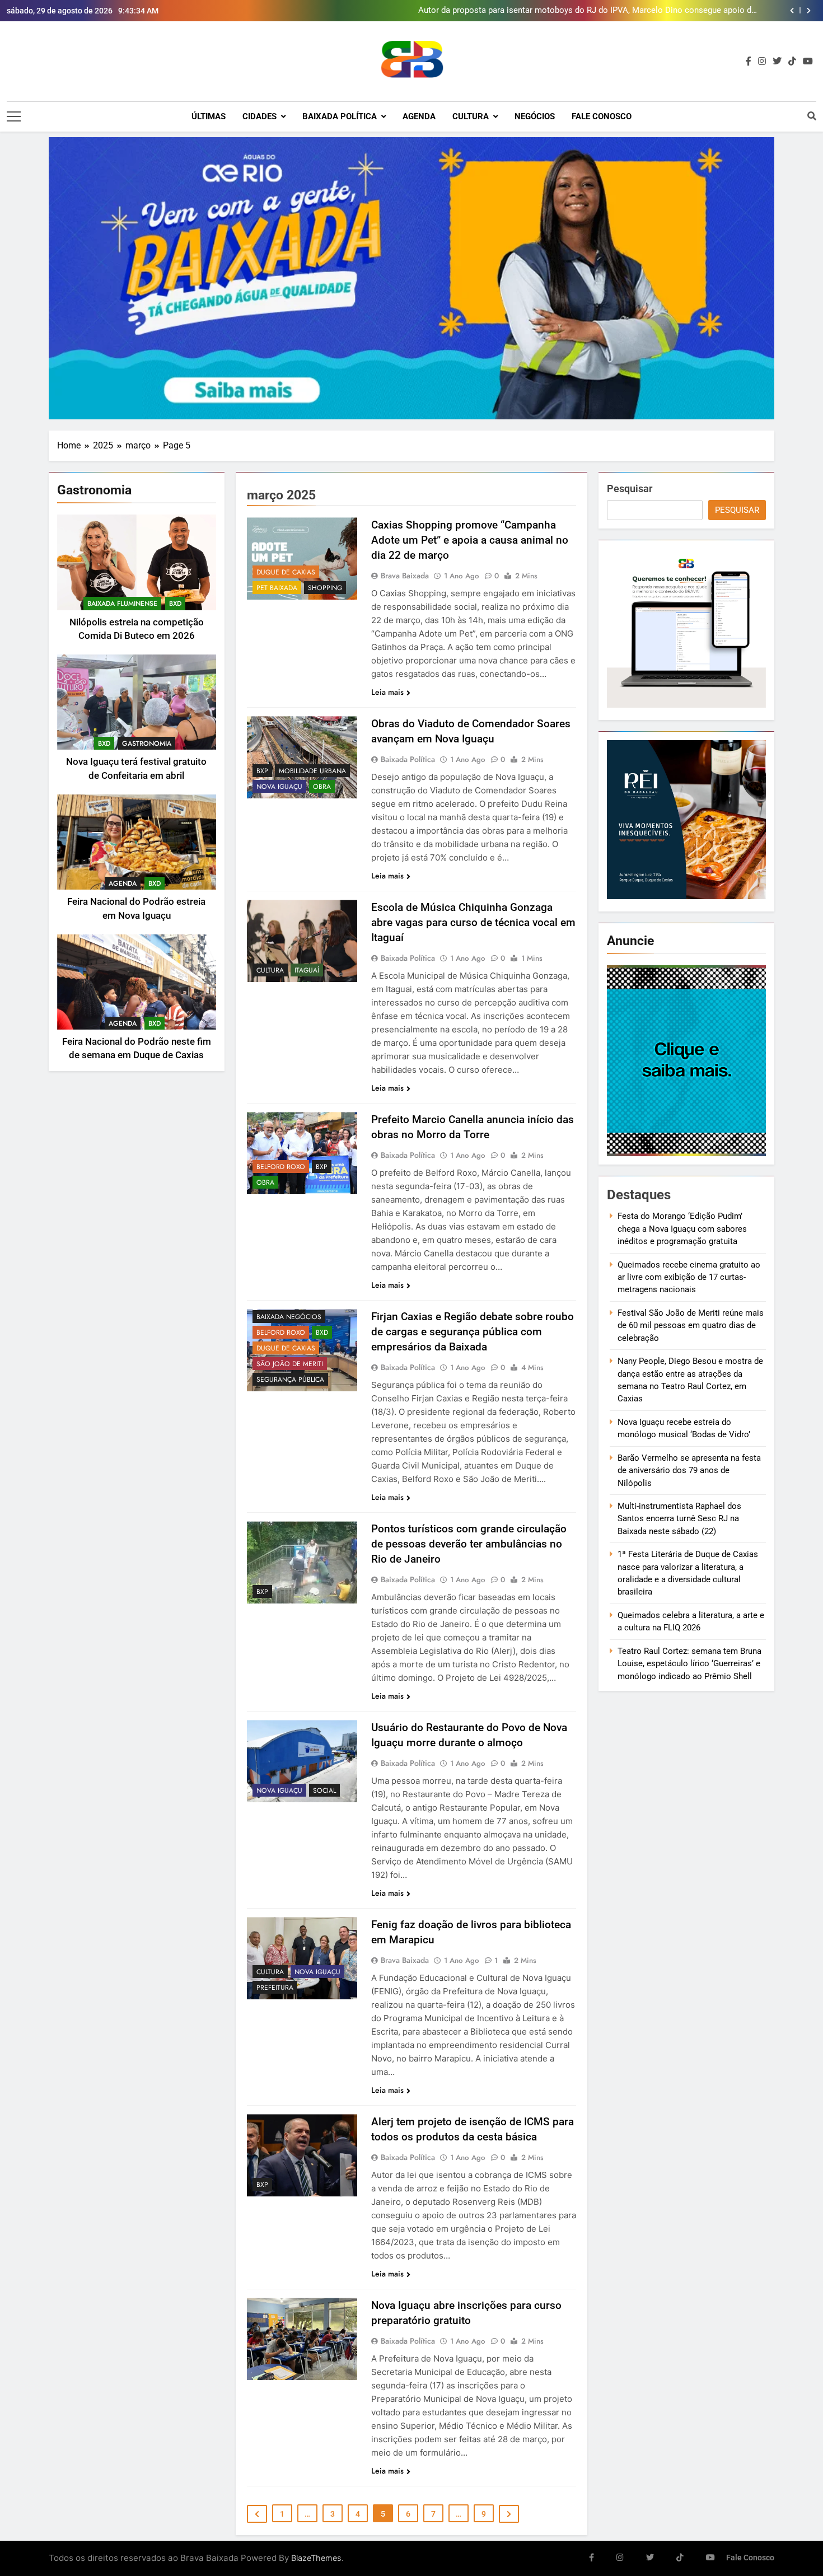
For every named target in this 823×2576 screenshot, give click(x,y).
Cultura (471, 116)
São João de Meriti (290, 1364)
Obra (322, 787)
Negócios (535, 116)
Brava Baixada (405, 576)
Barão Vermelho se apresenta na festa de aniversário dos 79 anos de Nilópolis (689, 1471)
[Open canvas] (14, 116)
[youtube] (808, 62)
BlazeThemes (316, 2558)
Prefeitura (275, 1988)
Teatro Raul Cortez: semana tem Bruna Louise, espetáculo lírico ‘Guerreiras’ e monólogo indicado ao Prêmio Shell (689, 1664)
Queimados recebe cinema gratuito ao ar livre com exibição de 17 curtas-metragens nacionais (689, 1277)
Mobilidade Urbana (312, 771)
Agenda (419, 116)
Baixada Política (340, 116)
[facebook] (749, 62)
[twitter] (777, 62)
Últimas (209, 116)
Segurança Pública (290, 1380)
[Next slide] (809, 11)
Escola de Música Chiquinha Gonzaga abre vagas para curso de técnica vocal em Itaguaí (473, 922)
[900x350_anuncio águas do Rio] (411, 278)
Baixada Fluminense (122, 604)
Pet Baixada (277, 588)
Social (324, 1790)
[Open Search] (812, 116)
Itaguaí (307, 970)
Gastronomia (147, 744)
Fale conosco (602, 116)
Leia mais (387, 692)
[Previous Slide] (792, 11)
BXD (175, 604)
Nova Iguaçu (279, 787)
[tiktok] (792, 62)
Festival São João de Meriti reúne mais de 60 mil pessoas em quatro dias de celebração (691, 1326)
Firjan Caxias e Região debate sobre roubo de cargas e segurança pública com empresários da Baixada (473, 1332)
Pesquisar (630, 488)
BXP (262, 771)
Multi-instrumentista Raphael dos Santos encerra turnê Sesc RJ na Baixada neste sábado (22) (679, 1519)
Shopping (325, 588)
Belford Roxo (281, 1167)
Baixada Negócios (289, 1317)
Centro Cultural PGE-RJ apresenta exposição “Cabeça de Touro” (638, 11)
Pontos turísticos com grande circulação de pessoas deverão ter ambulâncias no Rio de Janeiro (469, 1544)
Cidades (259, 116)
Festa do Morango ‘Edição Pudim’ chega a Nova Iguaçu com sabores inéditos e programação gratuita (682, 1229)
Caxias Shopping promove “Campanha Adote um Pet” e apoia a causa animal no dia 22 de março (470, 540)
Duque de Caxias (286, 572)
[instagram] (762, 62)
